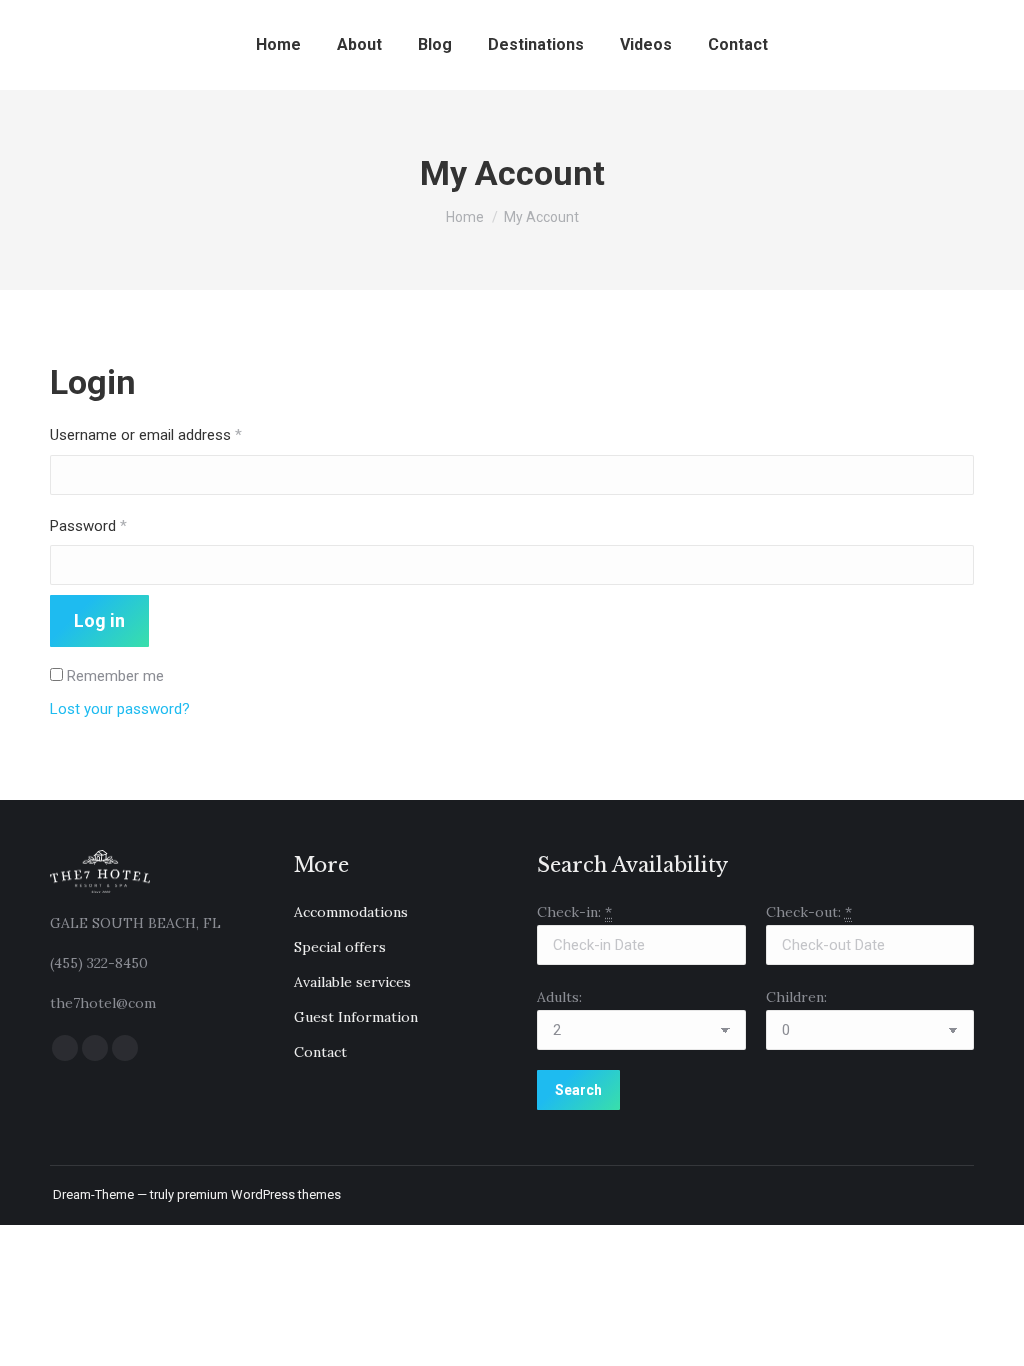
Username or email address (174, 434)
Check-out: (809, 912)
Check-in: (574, 912)
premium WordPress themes (259, 1194)
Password (116, 525)
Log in (99, 620)
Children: (796, 997)
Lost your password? (120, 709)
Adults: (559, 997)
